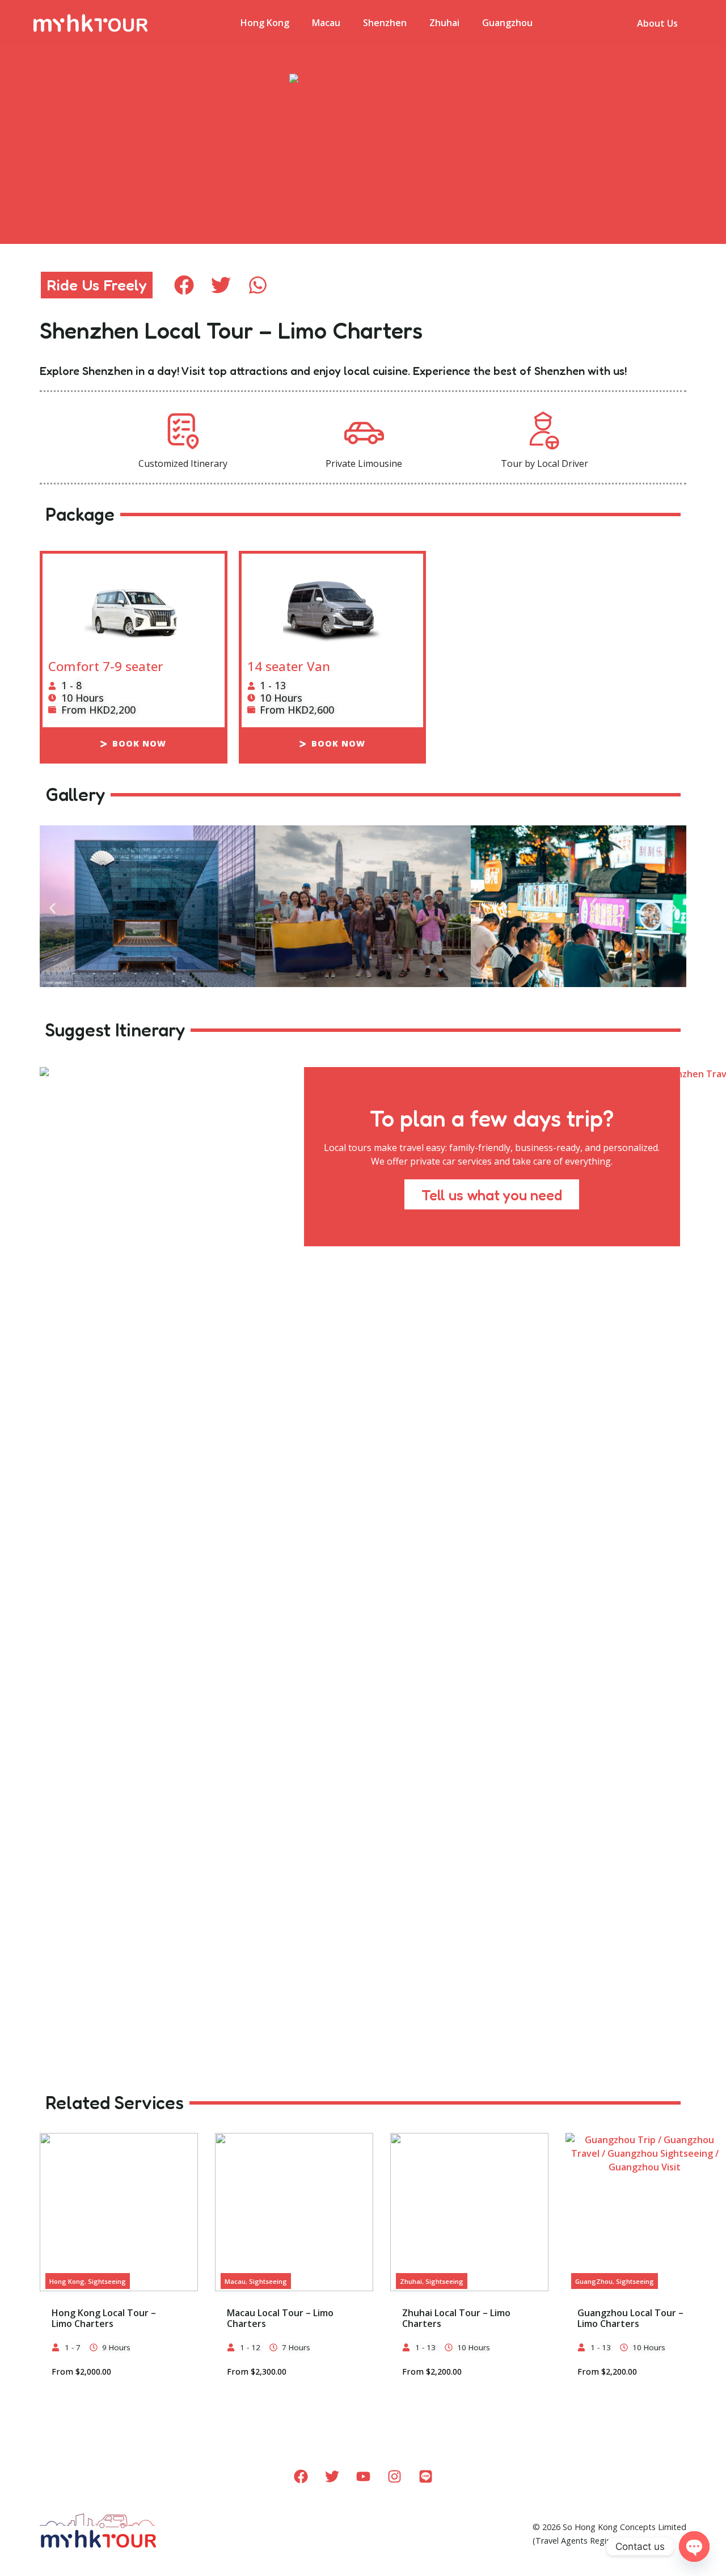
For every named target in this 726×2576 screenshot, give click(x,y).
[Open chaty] (694, 2547)
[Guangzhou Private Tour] (645, 2212)
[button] (184, 285)
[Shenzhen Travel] (363, 908)
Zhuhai (444, 23)
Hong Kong (265, 23)
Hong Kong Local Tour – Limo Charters (104, 2318)
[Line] (425, 2477)
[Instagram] (394, 2477)
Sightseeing (107, 2281)
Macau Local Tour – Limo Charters (280, 2318)
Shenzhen (385, 23)
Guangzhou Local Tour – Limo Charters (630, 2318)
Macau (326, 23)
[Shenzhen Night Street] (579, 908)
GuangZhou (594, 2281)
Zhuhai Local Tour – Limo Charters (456, 2318)
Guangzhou (507, 23)
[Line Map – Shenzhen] (363, 122)
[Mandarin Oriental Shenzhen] (147, 908)
